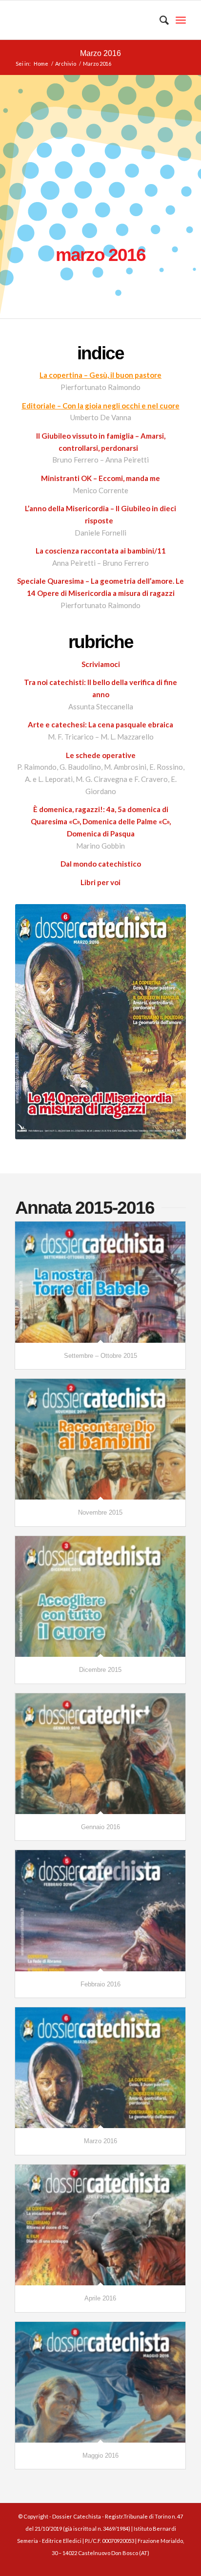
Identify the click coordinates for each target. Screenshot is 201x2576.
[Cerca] (159, 20)
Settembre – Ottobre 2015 (100, 1356)
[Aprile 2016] (100, 2225)
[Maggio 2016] (100, 2382)
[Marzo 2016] (100, 2068)
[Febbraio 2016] (100, 1910)
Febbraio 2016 (100, 1984)
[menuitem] (159, 20)
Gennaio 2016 (100, 1827)
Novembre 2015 (100, 1512)
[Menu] (181, 20)
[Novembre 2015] (100, 1439)
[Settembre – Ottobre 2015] (100, 1282)
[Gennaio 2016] (100, 1754)
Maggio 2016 (100, 2456)
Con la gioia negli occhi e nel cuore (121, 406)
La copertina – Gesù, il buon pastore (100, 375)
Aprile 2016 (100, 2298)
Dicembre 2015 (100, 1670)
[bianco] (83, 20)
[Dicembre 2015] (100, 1596)
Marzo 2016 (100, 53)
